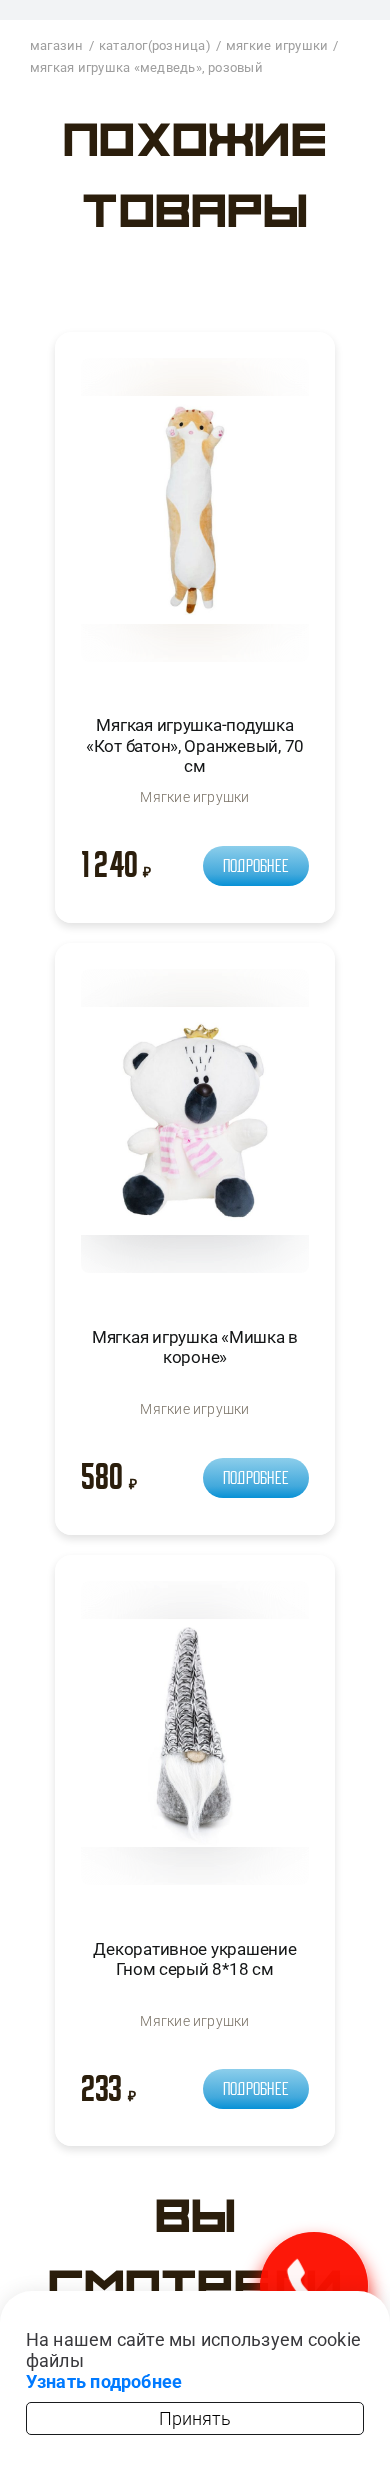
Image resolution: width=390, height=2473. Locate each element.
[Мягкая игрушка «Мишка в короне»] (195, 1129)
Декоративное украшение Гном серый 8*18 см (194, 1959)
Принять (195, 2418)
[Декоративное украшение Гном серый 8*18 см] (195, 1741)
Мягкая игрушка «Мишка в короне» (195, 1347)
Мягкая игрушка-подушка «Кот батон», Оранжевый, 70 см (195, 745)
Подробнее (256, 866)
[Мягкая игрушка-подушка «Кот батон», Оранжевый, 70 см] (195, 518)
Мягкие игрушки (194, 797)
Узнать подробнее (104, 2381)
